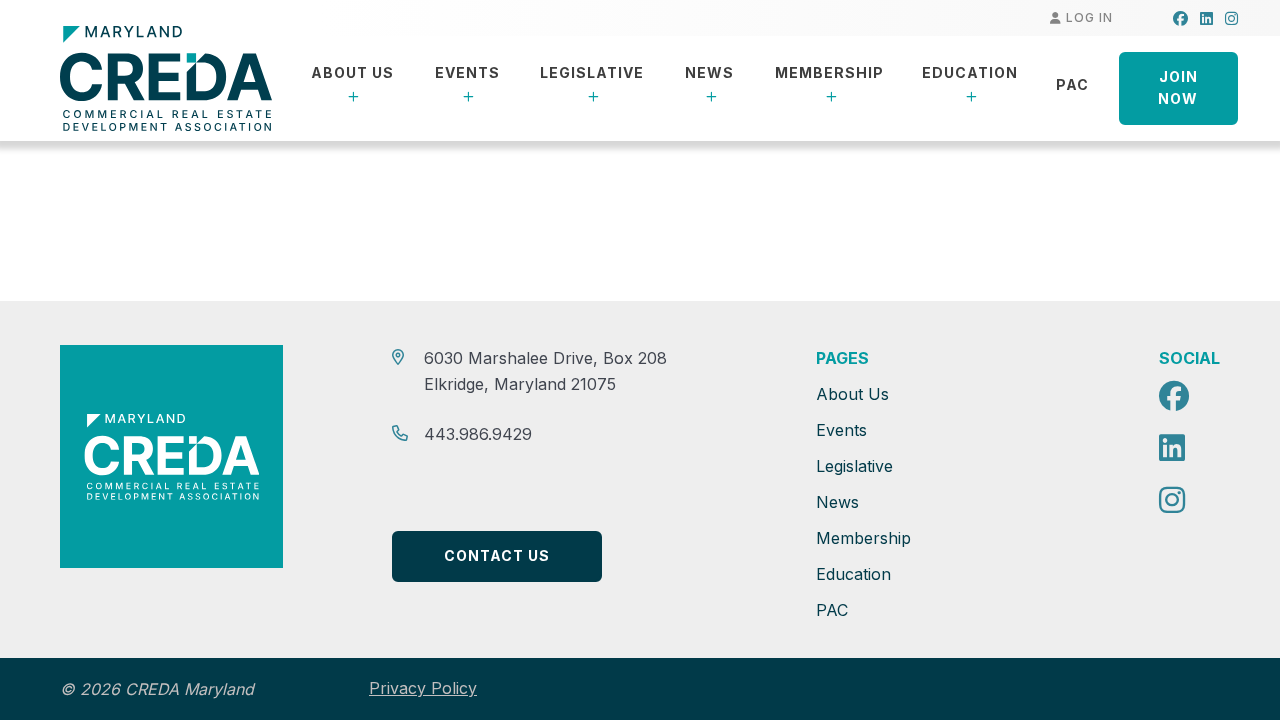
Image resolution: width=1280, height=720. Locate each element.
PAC (1072, 84)
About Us (352, 72)
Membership (829, 72)
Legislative (592, 72)
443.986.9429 (478, 434)
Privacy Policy (423, 688)
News (709, 72)
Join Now (1178, 88)
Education (970, 72)
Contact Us (497, 555)
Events (467, 72)
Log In (1087, 17)
